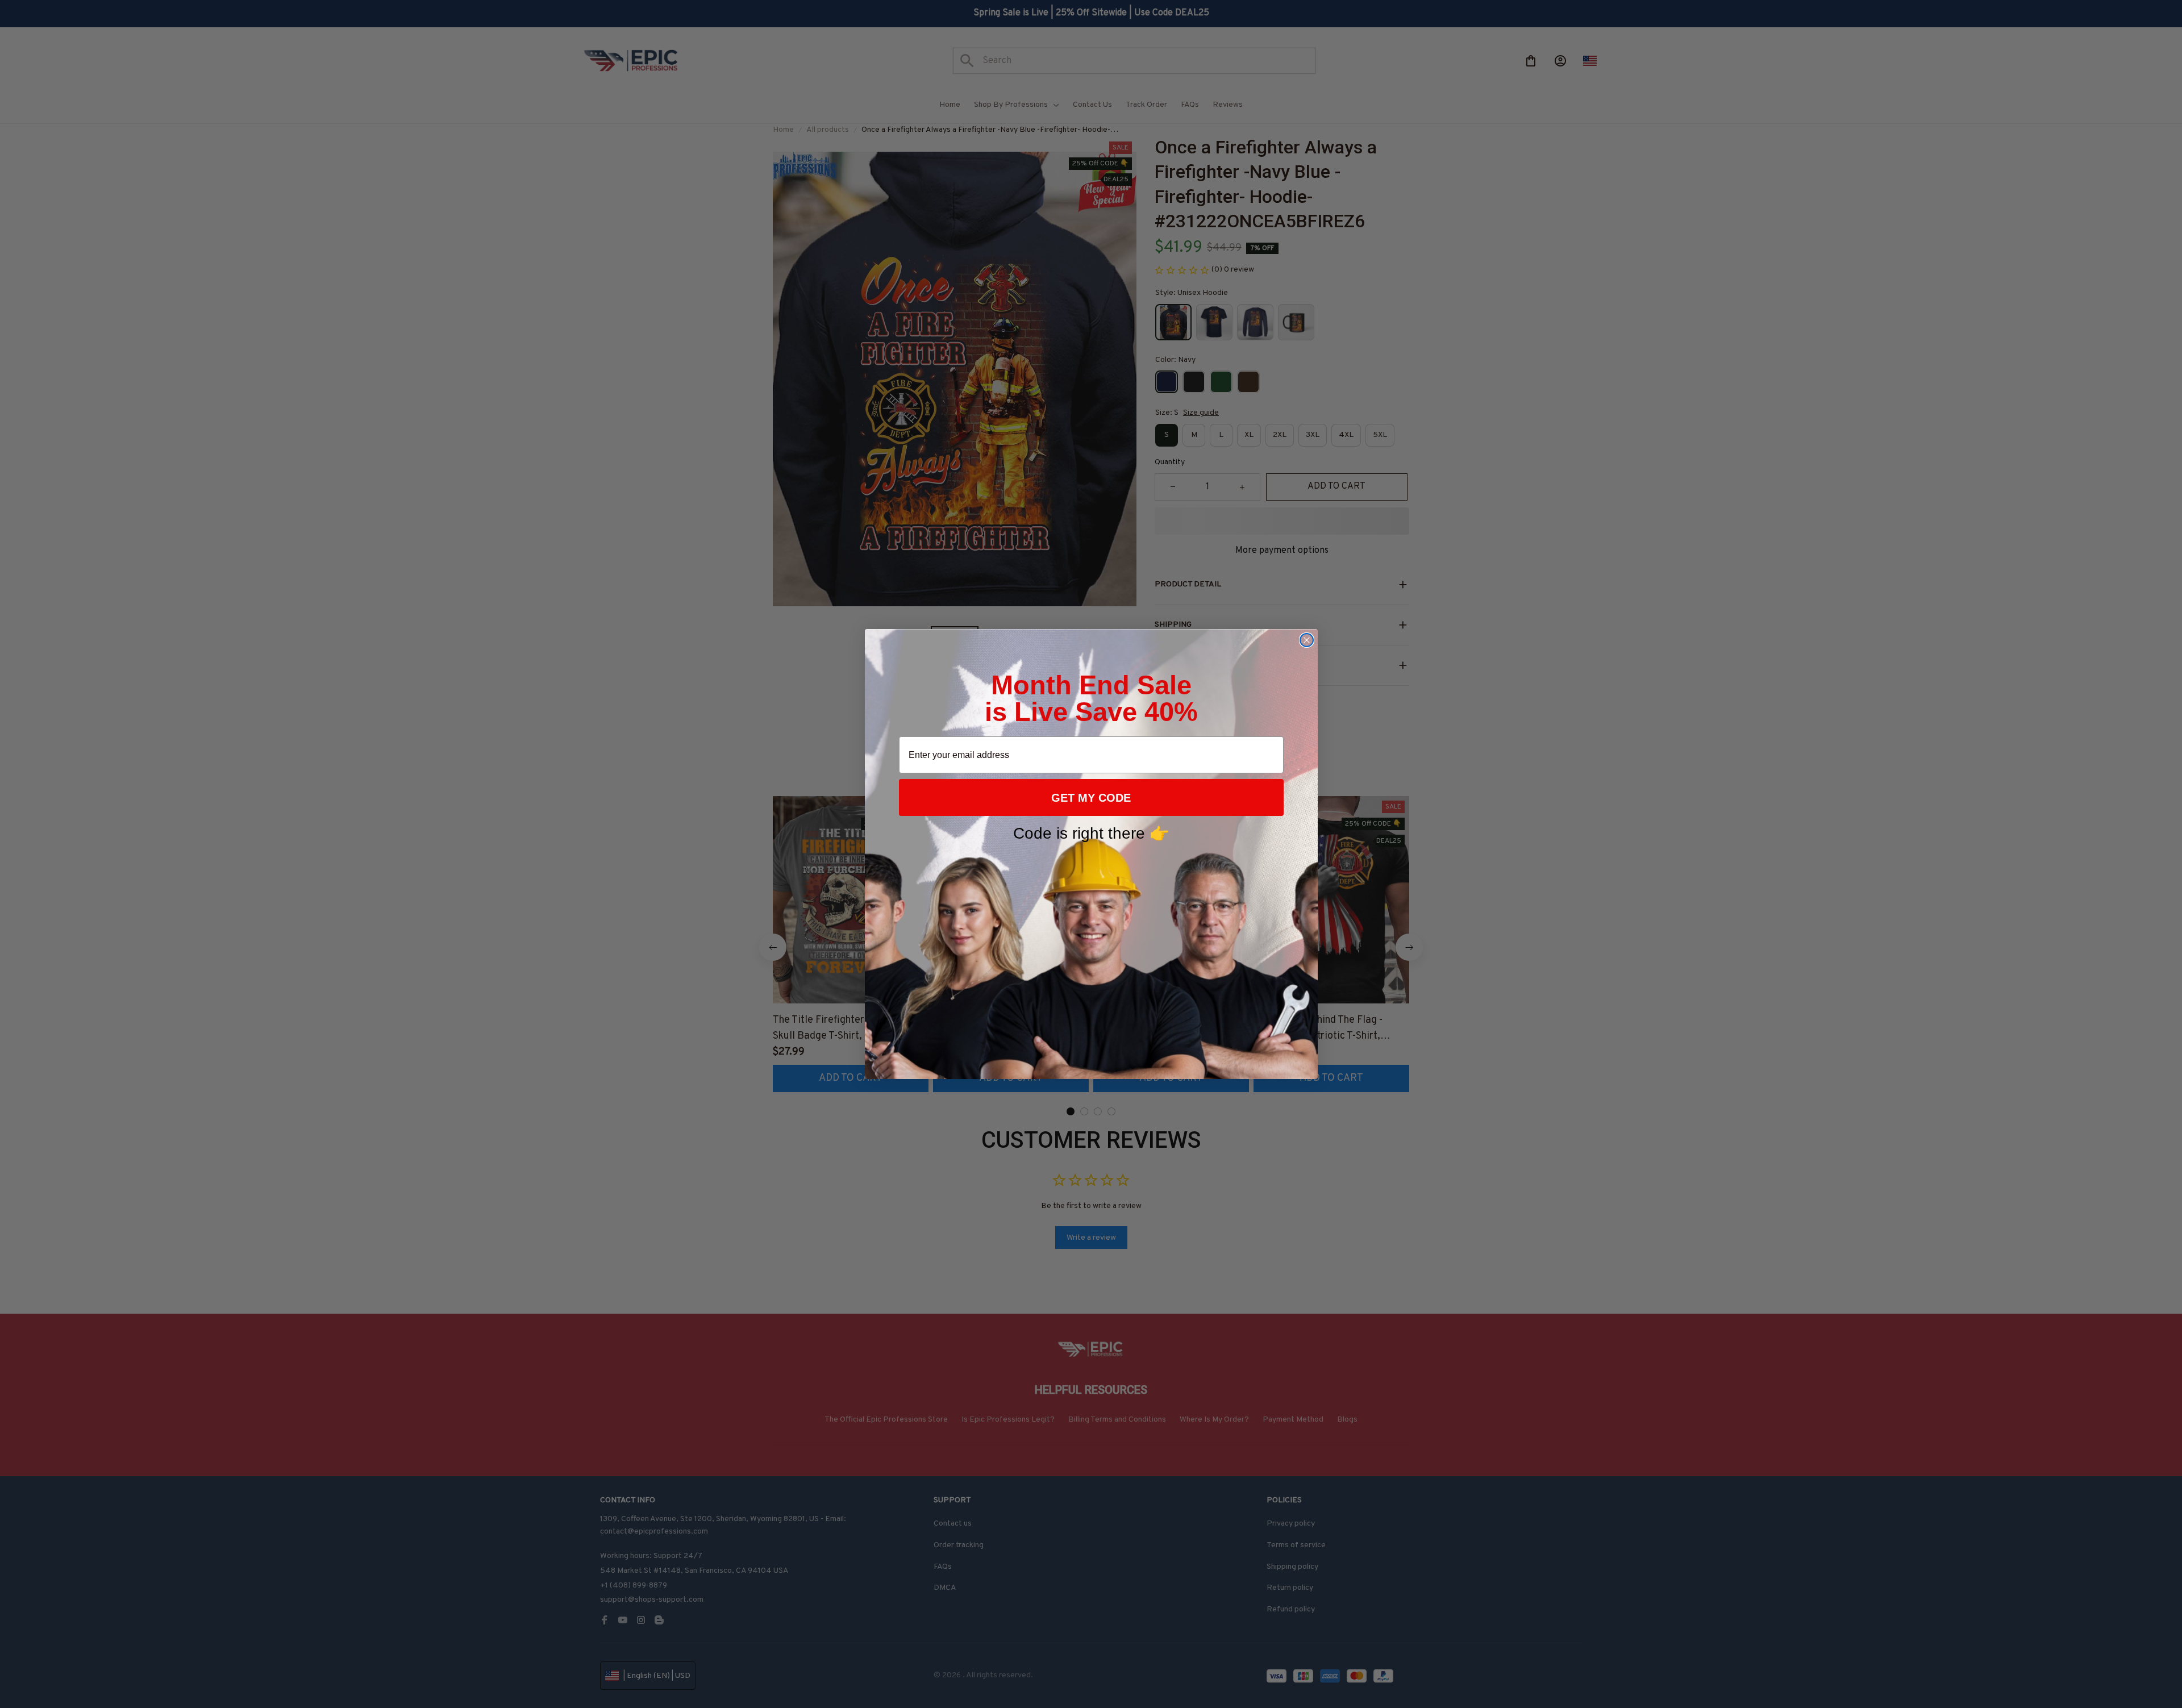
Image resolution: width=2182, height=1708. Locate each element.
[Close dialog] (1307, 640)
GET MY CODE (1091, 798)
